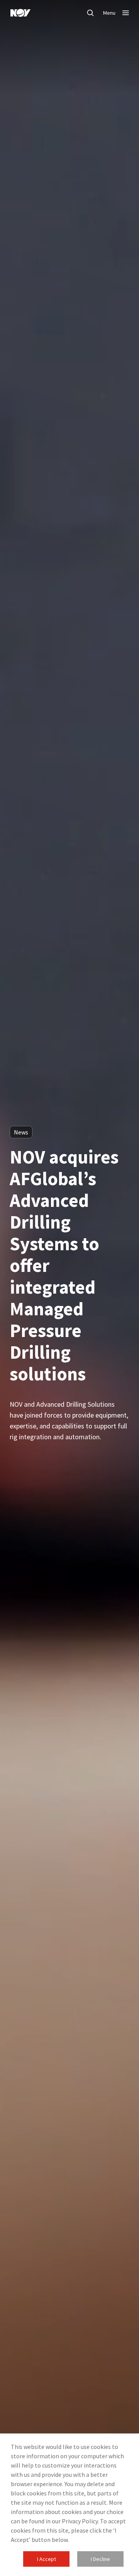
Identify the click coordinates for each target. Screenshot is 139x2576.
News (21, 1132)
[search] (90, 13)
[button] (46, 2559)
